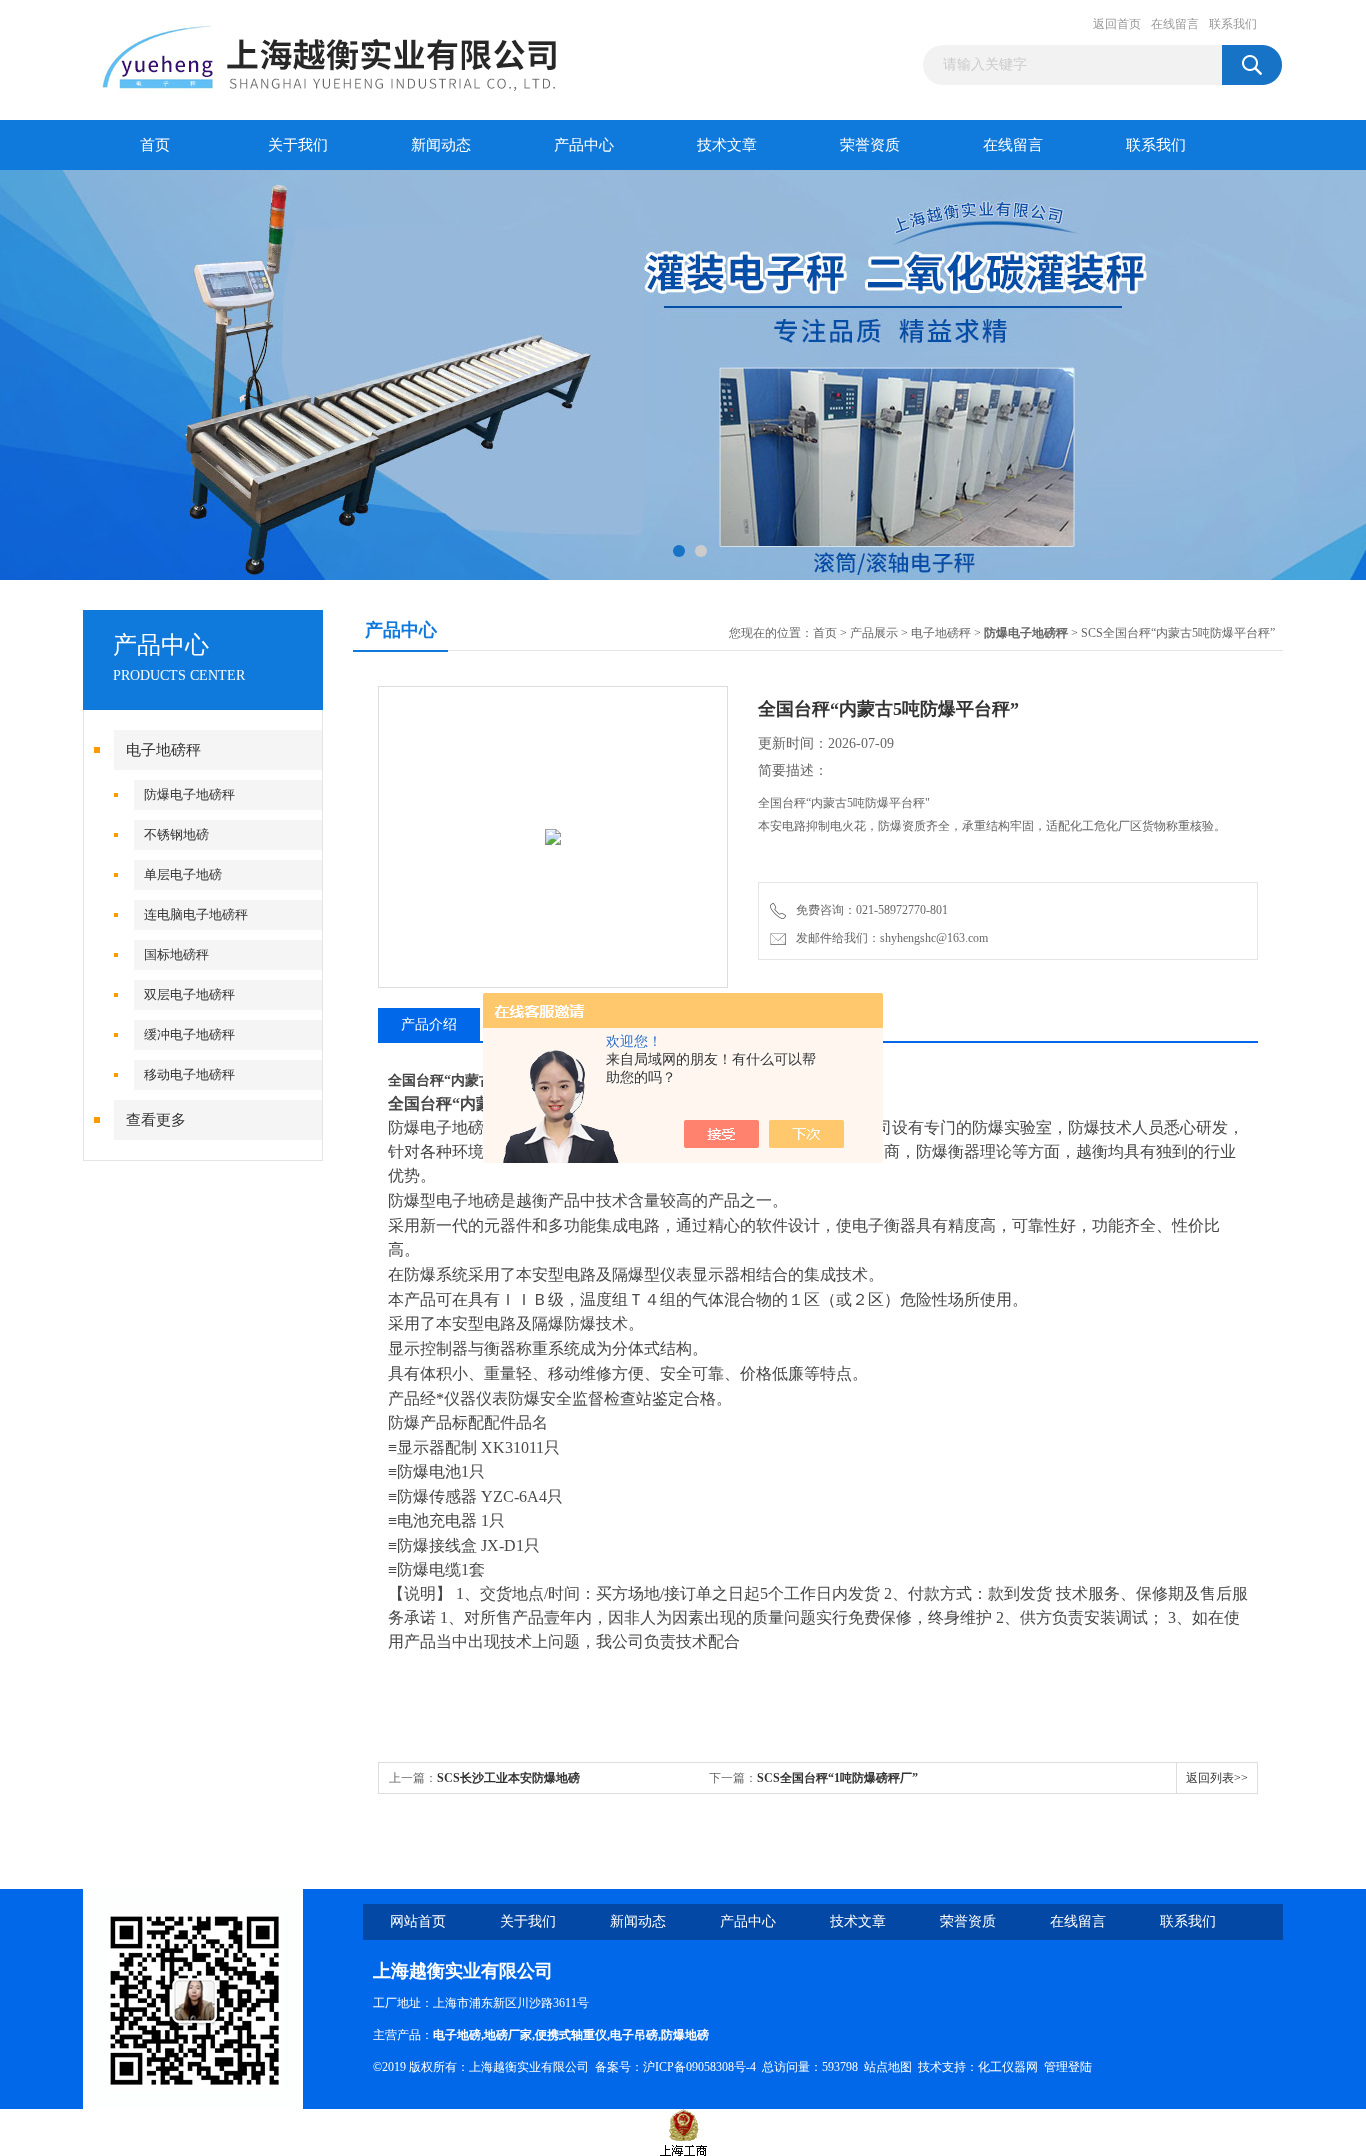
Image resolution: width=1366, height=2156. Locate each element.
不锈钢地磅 (176, 834)
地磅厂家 (508, 2035)
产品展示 (874, 633)
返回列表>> (1217, 1778)
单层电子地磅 (183, 874)
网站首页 (418, 1921)
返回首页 (1117, 24)
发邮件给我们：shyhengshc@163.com (889, 938)
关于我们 (298, 145)
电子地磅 (457, 2035)
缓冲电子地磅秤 (189, 1034)
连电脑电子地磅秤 (196, 914)
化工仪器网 (1008, 2067)
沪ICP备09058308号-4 (699, 2067)
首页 (155, 145)
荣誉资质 (870, 145)
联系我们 (1233, 24)
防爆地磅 (685, 2035)
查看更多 (156, 1120)
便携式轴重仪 (571, 2035)
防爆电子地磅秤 (189, 794)
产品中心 (584, 145)
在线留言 (1175, 24)
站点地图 (888, 2067)
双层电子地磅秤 (189, 994)
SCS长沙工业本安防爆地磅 (508, 1778)
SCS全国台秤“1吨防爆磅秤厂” (837, 1778)
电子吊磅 (634, 2035)
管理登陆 (1068, 2067)
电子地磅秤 (163, 750)
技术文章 (727, 145)
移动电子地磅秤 (189, 1074)
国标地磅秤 (176, 954)
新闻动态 (441, 145)
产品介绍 (429, 1024)
